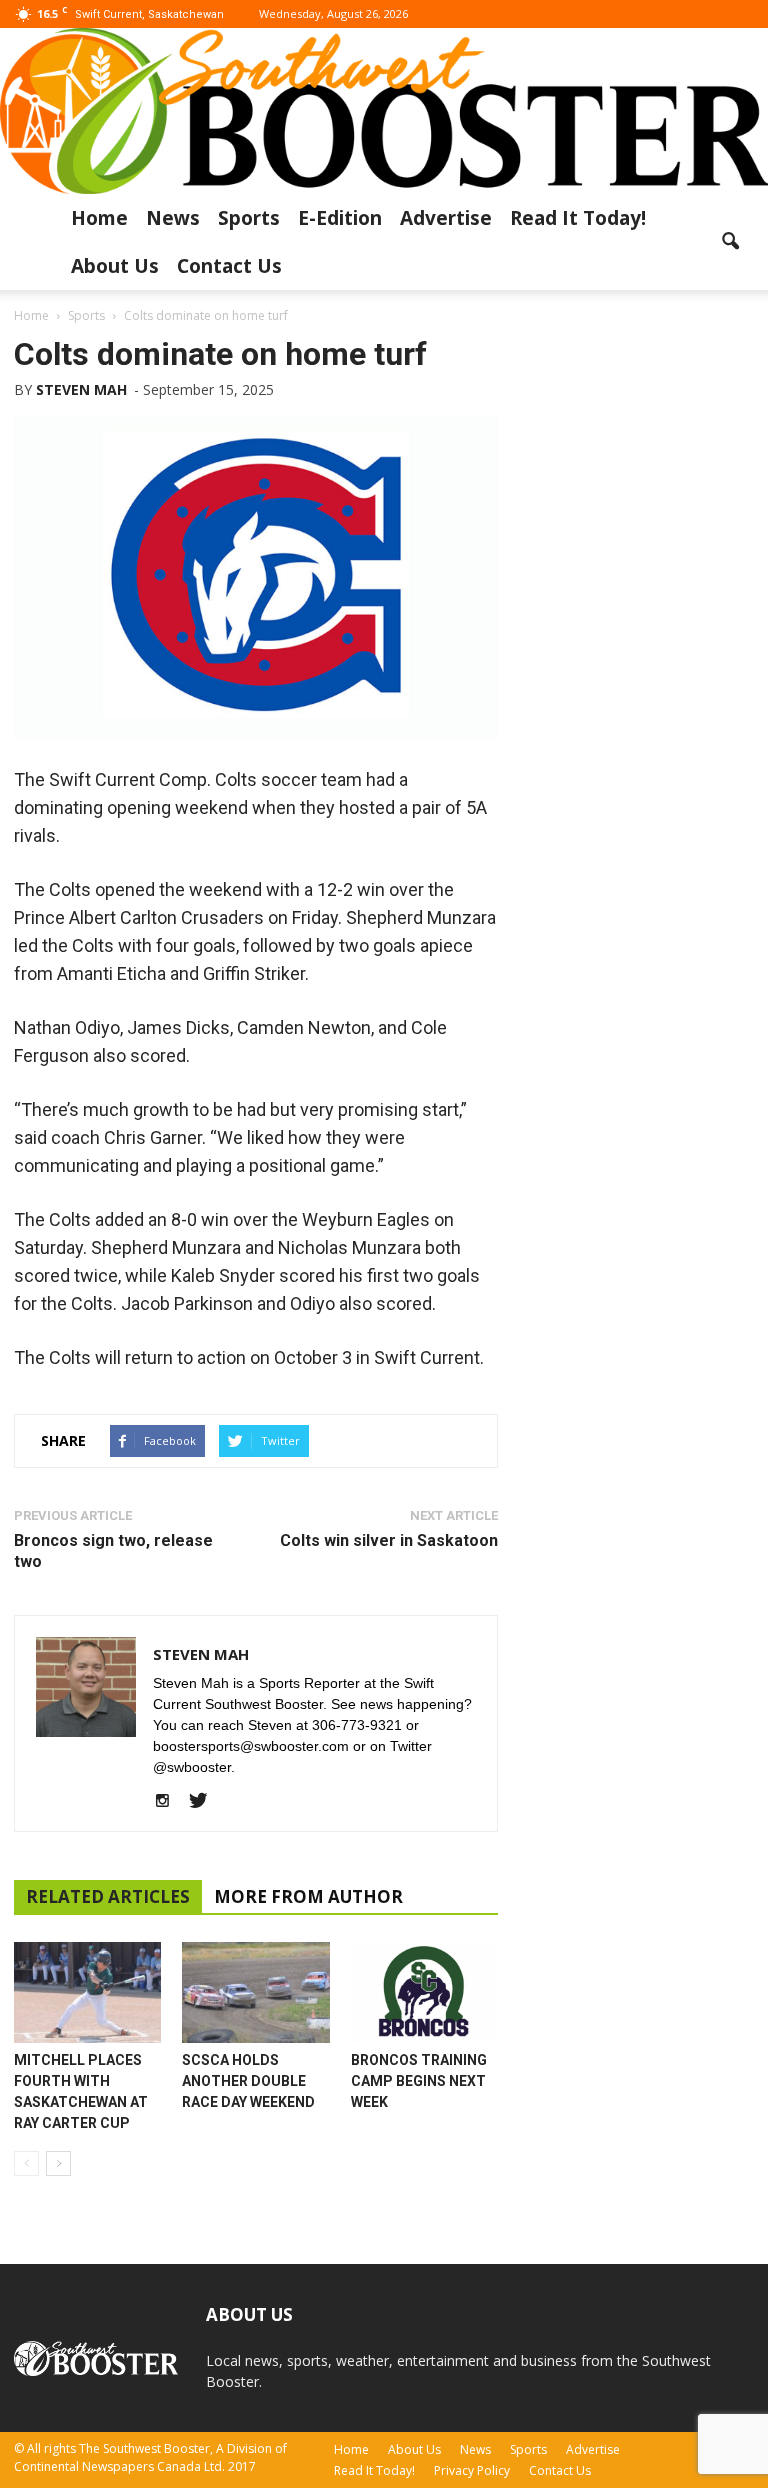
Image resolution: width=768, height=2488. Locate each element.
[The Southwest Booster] (384, 111)
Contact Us (229, 266)
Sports (249, 218)
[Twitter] (205, 1802)
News (173, 218)
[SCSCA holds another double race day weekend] (255, 1992)
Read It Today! (578, 218)
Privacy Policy (472, 2470)
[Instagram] (169, 1802)
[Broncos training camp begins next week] (424, 1992)
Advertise (446, 218)
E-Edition (340, 218)
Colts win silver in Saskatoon (389, 1540)
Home (99, 218)
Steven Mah (81, 389)
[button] (730, 242)
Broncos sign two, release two (113, 1551)
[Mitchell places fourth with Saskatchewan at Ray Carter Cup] (87, 1992)
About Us (115, 266)
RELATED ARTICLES (108, 1896)
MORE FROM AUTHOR (308, 1896)
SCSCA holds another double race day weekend (248, 2081)
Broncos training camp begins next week (419, 2081)
